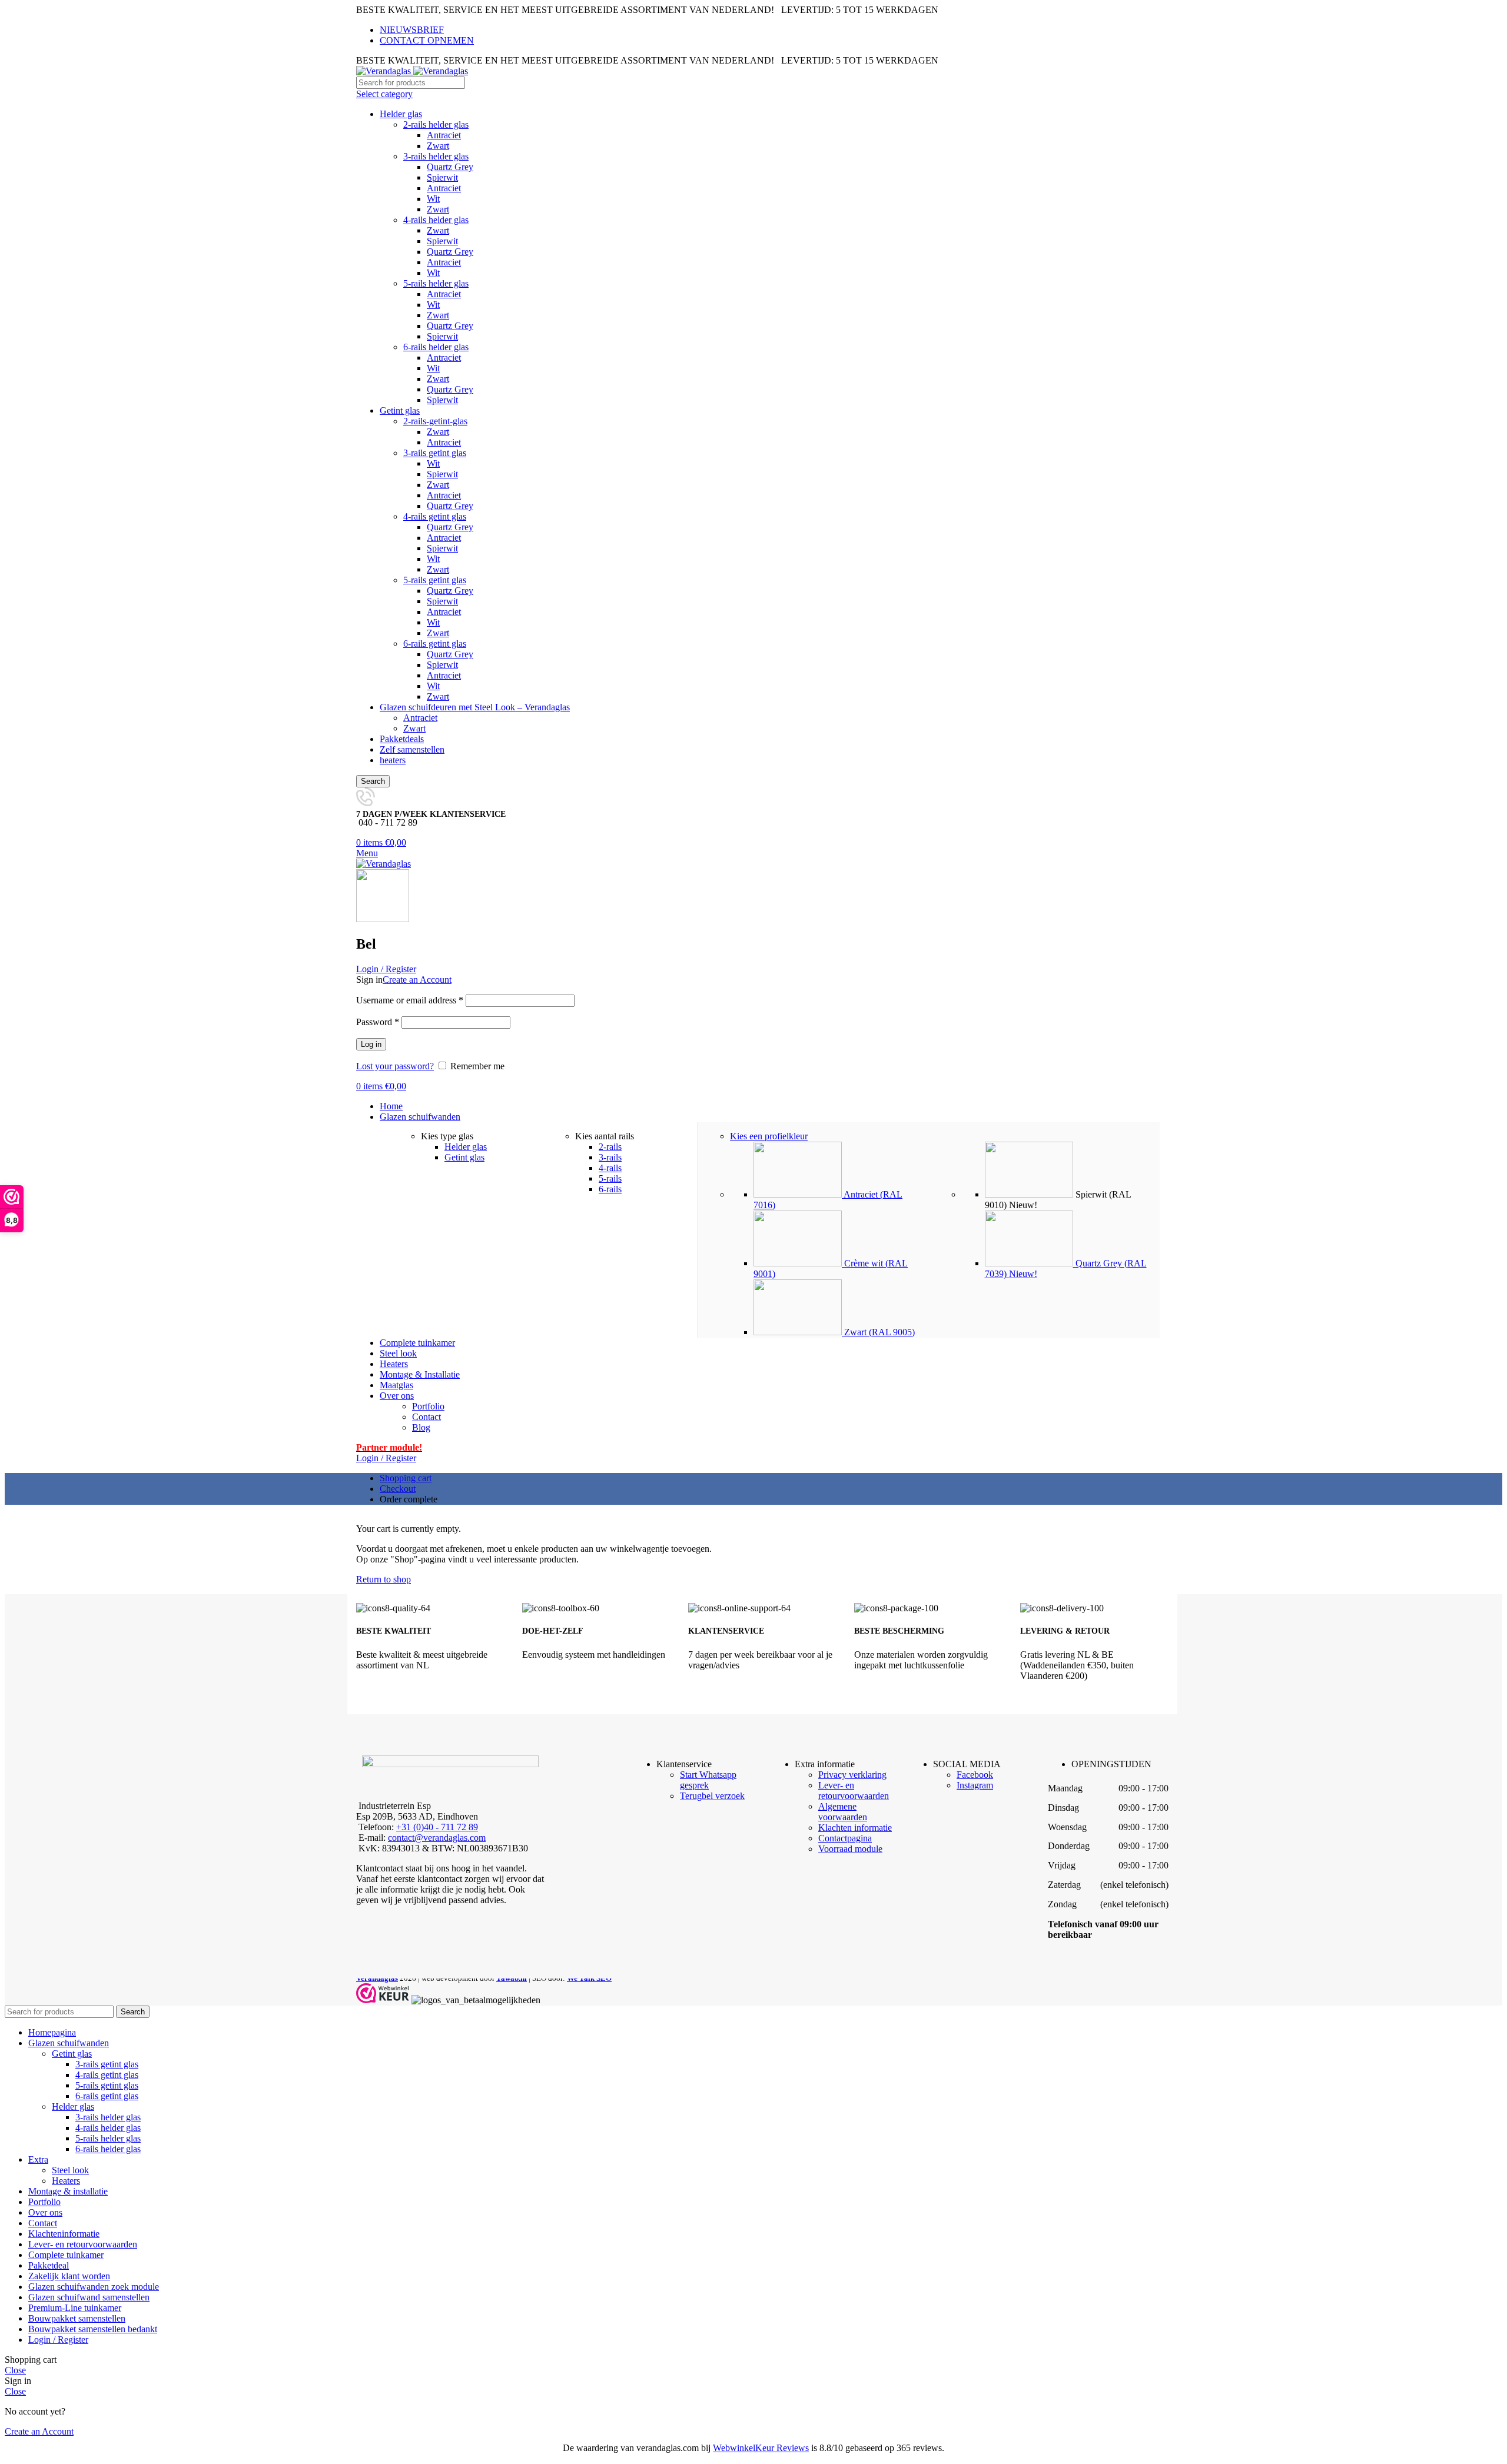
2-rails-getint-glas (435, 421)
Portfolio (428, 1406)
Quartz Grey (450, 167)
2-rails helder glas (436, 124)
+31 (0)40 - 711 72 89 (437, 1827)
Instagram (975, 1785)
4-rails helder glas (436, 220)
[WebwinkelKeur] (383, 1994)
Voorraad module (850, 1849)
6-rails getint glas (435, 644)
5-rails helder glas (436, 283)
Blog (421, 1427)
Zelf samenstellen (412, 749)
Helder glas (401, 114)
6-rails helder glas (436, 347)
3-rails (610, 1157)
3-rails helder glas (436, 156)
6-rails (610, 1189)
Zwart (438, 146)
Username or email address (410, 1000)
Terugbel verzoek (712, 1796)
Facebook (975, 1775)
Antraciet (444, 135)
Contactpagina (845, 1838)
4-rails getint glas (435, 516)
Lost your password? (395, 1066)
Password (378, 1022)
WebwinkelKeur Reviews (761, 2448)
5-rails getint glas (435, 580)
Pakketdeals (402, 739)
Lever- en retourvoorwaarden (854, 1790)
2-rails (610, 1147)
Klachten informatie (855, 1828)
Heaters (66, 2181)
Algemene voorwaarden (843, 1812)
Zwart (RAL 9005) (878, 1332)
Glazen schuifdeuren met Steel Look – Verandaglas (475, 707)
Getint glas (400, 410)
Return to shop (384, 1579)
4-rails (610, 1168)
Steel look (70, 2170)
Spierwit (442, 177)
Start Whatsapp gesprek (708, 1780)
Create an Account (417, 980)
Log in (371, 1044)
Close (15, 2370)
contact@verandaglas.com (437, 1838)
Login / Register (58, 2340)
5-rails (610, 1178)
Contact (426, 1417)
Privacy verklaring (852, 1775)
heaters (393, 760)
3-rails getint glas (435, 453)
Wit (433, 199)
